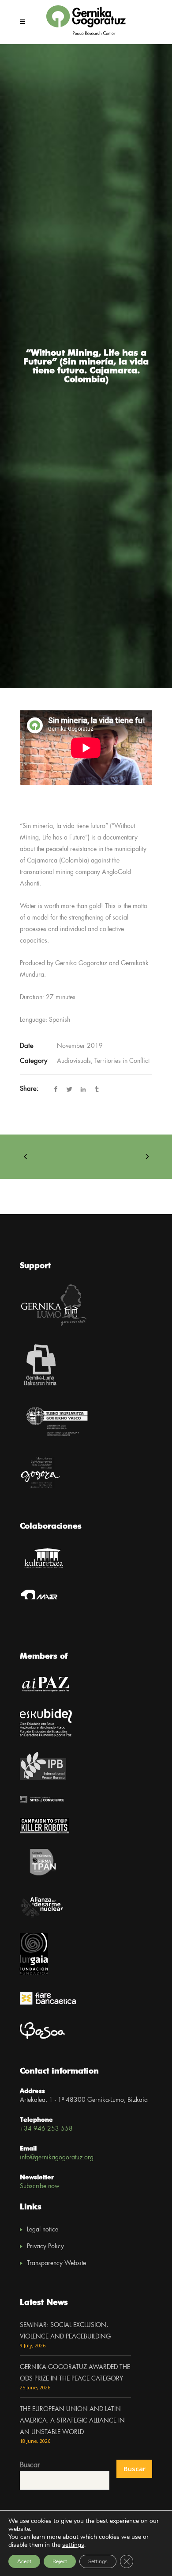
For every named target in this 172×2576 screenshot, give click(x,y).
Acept (24, 2561)
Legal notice (43, 2230)
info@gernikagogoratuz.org (57, 2158)
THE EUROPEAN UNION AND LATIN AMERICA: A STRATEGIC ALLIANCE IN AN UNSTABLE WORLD (72, 2421)
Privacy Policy (45, 2246)
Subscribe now (40, 2186)
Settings (98, 2561)
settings (73, 2545)
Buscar (30, 2465)
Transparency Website (56, 2263)
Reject (60, 2561)
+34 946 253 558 (46, 2129)
